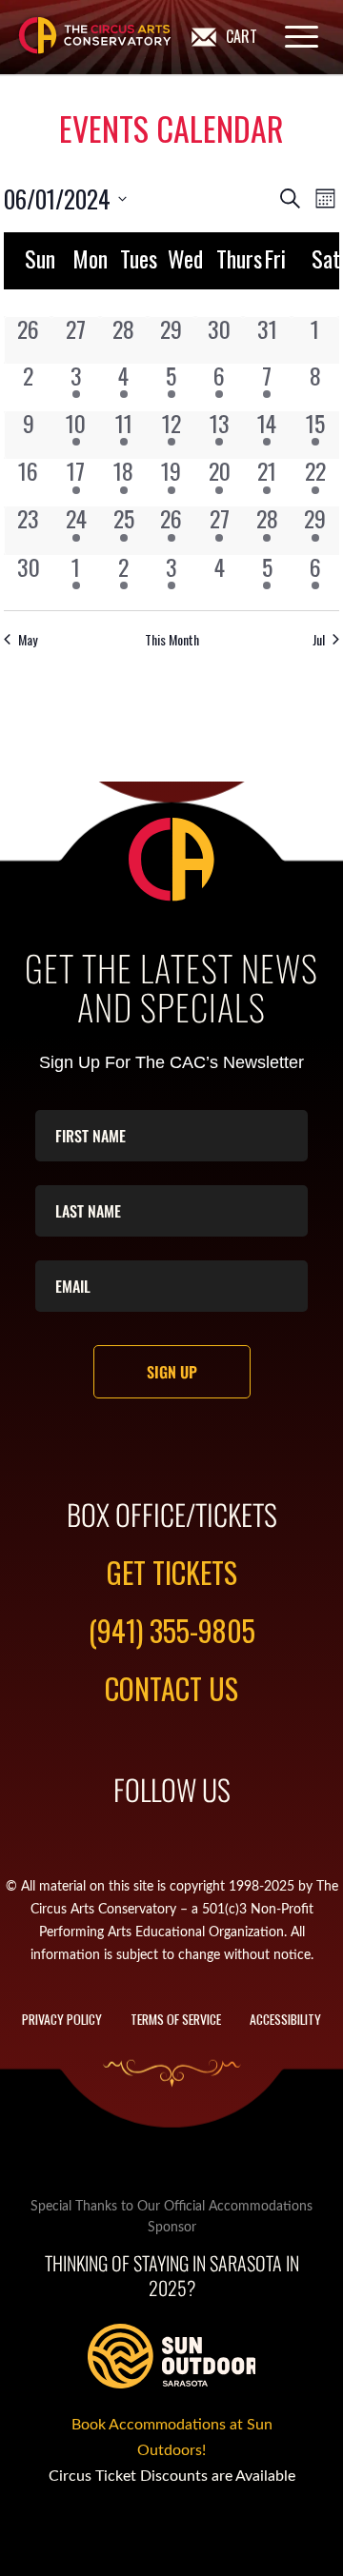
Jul (319, 639)
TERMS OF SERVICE (176, 2019)
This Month (172, 639)
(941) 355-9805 (172, 1630)
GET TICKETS (172, 1572)
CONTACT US (171, 1688)
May (28, 639)
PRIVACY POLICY (62, 2019)
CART (242, 36)
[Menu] (292, 36)
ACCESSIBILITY (285, 2019)
